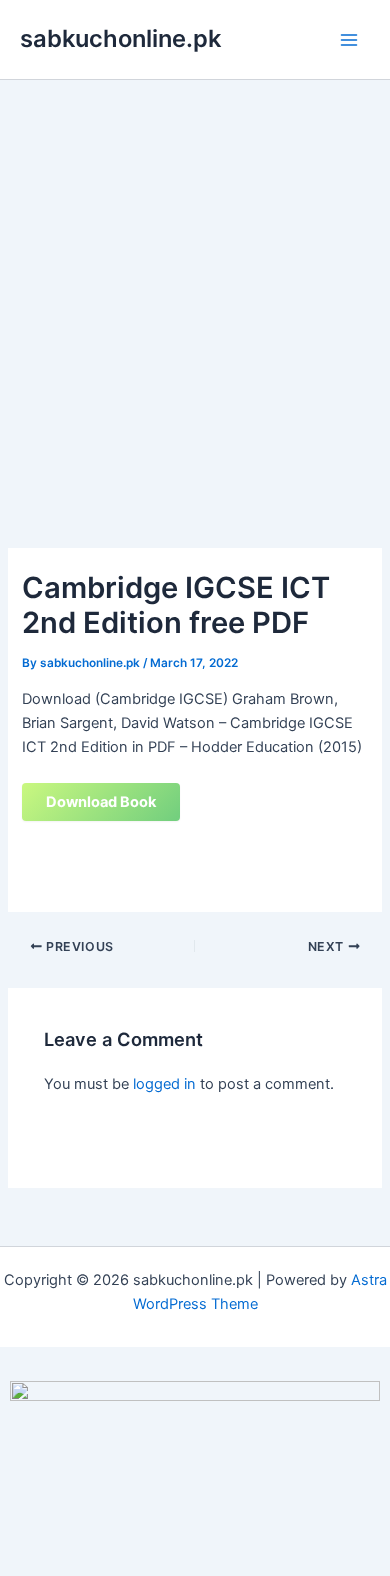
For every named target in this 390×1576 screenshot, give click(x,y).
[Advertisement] (195, 285)
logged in (164, 1084)
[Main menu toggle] (349, 40)
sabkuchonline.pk (120, 38)
